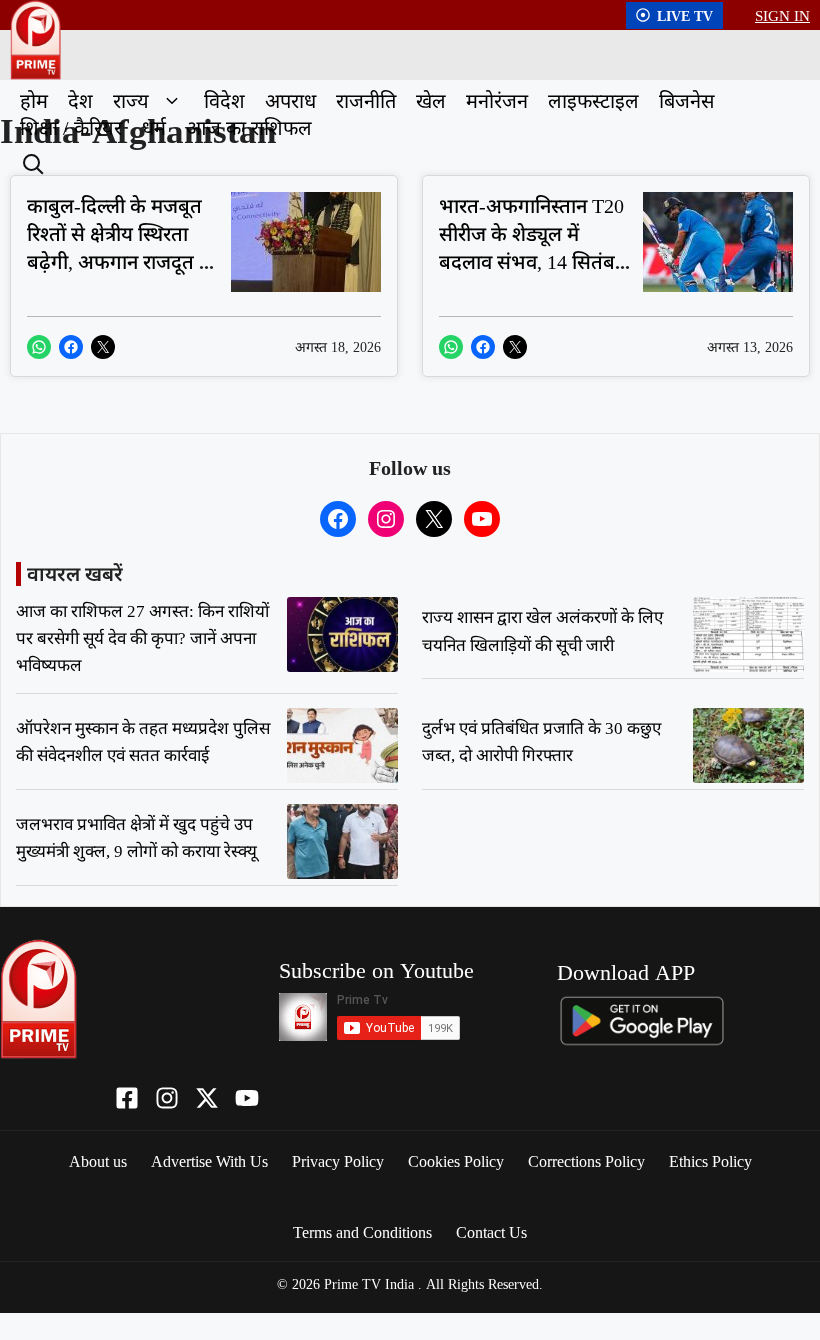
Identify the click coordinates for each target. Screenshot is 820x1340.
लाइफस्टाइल (593, 100)
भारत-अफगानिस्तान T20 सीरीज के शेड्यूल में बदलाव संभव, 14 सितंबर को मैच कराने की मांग (531, 247)
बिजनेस (687, 100)
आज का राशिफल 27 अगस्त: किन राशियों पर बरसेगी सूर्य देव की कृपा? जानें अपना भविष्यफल (142, 637)
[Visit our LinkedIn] (247, 1098)
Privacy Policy (338, 1161)
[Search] (31, 162)
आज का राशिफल (249, 127)
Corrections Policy (586, 1161)
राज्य (131, 100)
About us (98, 1161)
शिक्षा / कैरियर (71, 127)
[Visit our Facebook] (127, 1098)
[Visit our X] (207, 1098)
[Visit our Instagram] (167, 1098)
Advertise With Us (209, 1161)
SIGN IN (782, 15)
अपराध (290, 100)
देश (80, 100)
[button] (171, 100)
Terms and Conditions (362, 1232)
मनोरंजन (497, 100)
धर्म (154, 127)
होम (34, 100)
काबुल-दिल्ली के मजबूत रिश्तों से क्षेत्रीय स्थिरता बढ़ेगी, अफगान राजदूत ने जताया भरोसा (118, 247)
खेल (431, 100)
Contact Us (491, 1232)
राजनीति (366, 100)
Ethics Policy (710, 1161)
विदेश (224, 100)
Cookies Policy (456, 1161)
